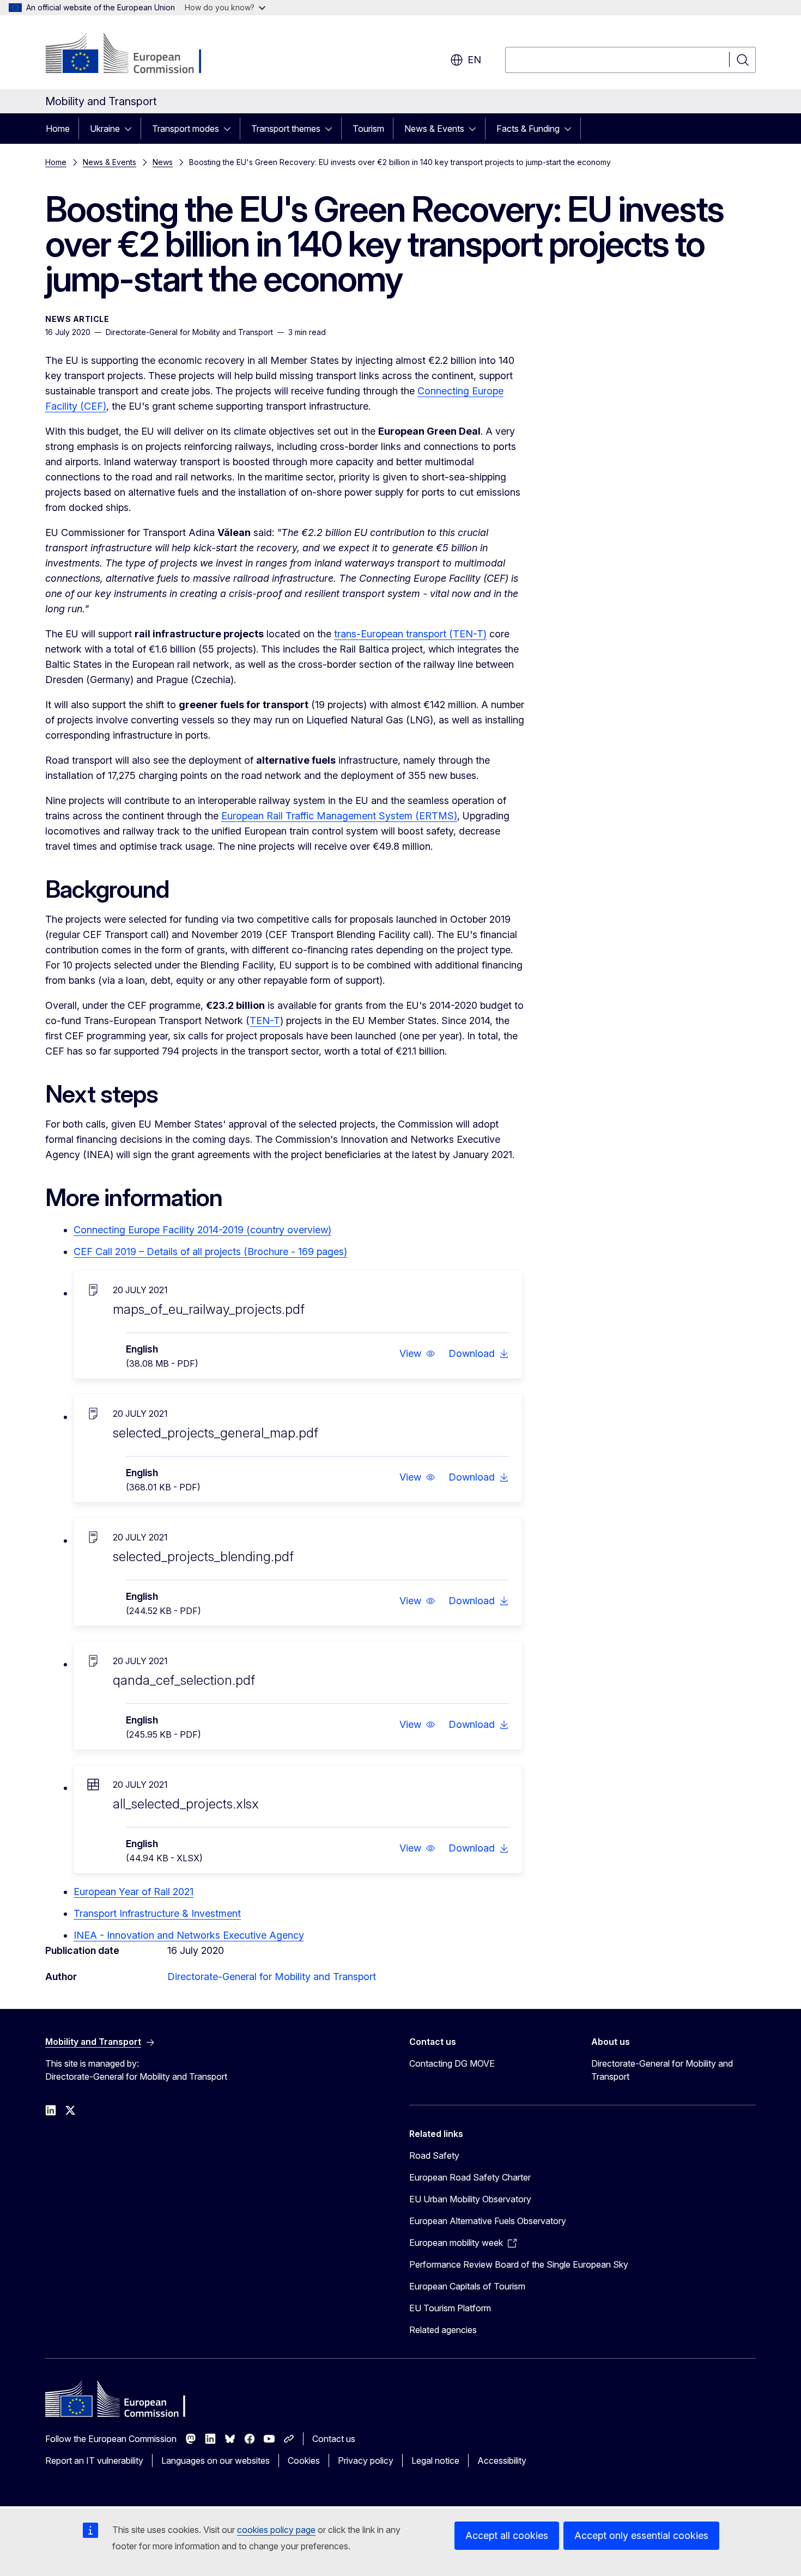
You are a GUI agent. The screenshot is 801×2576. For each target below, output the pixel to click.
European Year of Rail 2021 (133, 1892)
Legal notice (435, 2461)
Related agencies (443, 2330)
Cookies (304, 2461)
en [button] (474, 60)
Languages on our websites (216, 2461)
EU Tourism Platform (450, 2308)
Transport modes (186, 129)
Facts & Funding (528, 129)
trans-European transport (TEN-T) (410, 634)
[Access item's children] (131, 129)
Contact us (334, 2439)
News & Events (434, 129)
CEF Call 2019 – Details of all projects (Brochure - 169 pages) (210, 1252)
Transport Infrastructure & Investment (157, 1913)
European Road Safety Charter (470, 2177)
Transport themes (286, 129)
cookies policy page (276, 2530)
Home (58, 129)
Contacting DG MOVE (452, 2063)
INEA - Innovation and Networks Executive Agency (189, 1935)
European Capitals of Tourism (467, 2286)
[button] (417, 1354)
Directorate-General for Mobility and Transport (272, 1977)
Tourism (368, 129)
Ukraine (105, 129)
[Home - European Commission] (133, 54)
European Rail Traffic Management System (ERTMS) (339, 816)
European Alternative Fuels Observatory (488, 2221)
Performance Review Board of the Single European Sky (519, 2264)
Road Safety (434, 2155)
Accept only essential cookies (641, 2535)
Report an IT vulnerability (94, 2461)
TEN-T (265, 1021)
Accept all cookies (507, 2535)
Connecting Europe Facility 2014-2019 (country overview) (202, 1230)
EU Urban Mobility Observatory (470, 2199)
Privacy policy (366, 2461)
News (163, 162)
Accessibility (502, 2461)
